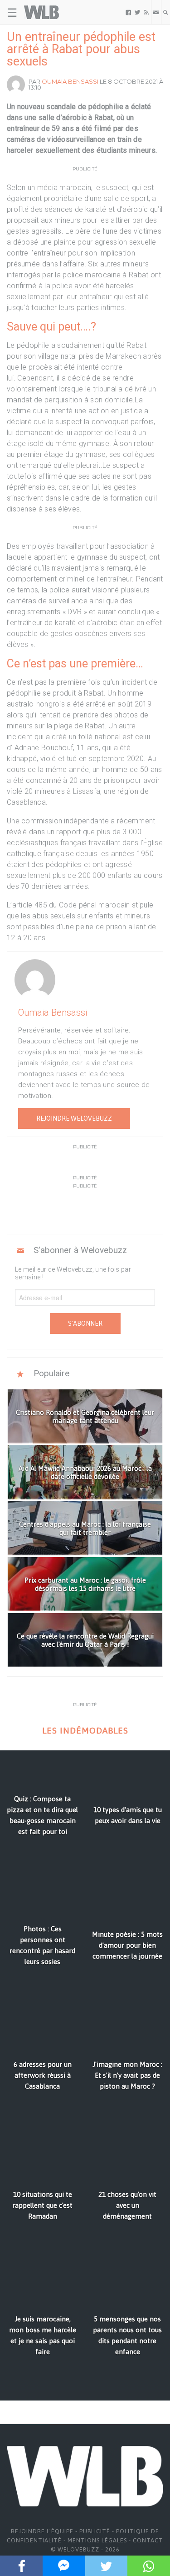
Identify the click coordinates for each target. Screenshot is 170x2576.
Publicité (95, 2531)
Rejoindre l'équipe (42, 2531)
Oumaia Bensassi (70, 81)
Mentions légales (97, 2540)
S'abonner (85, 1323)
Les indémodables (85, 1731)
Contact (148, 2540)
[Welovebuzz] (41, 12)
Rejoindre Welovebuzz (74, 1118)
